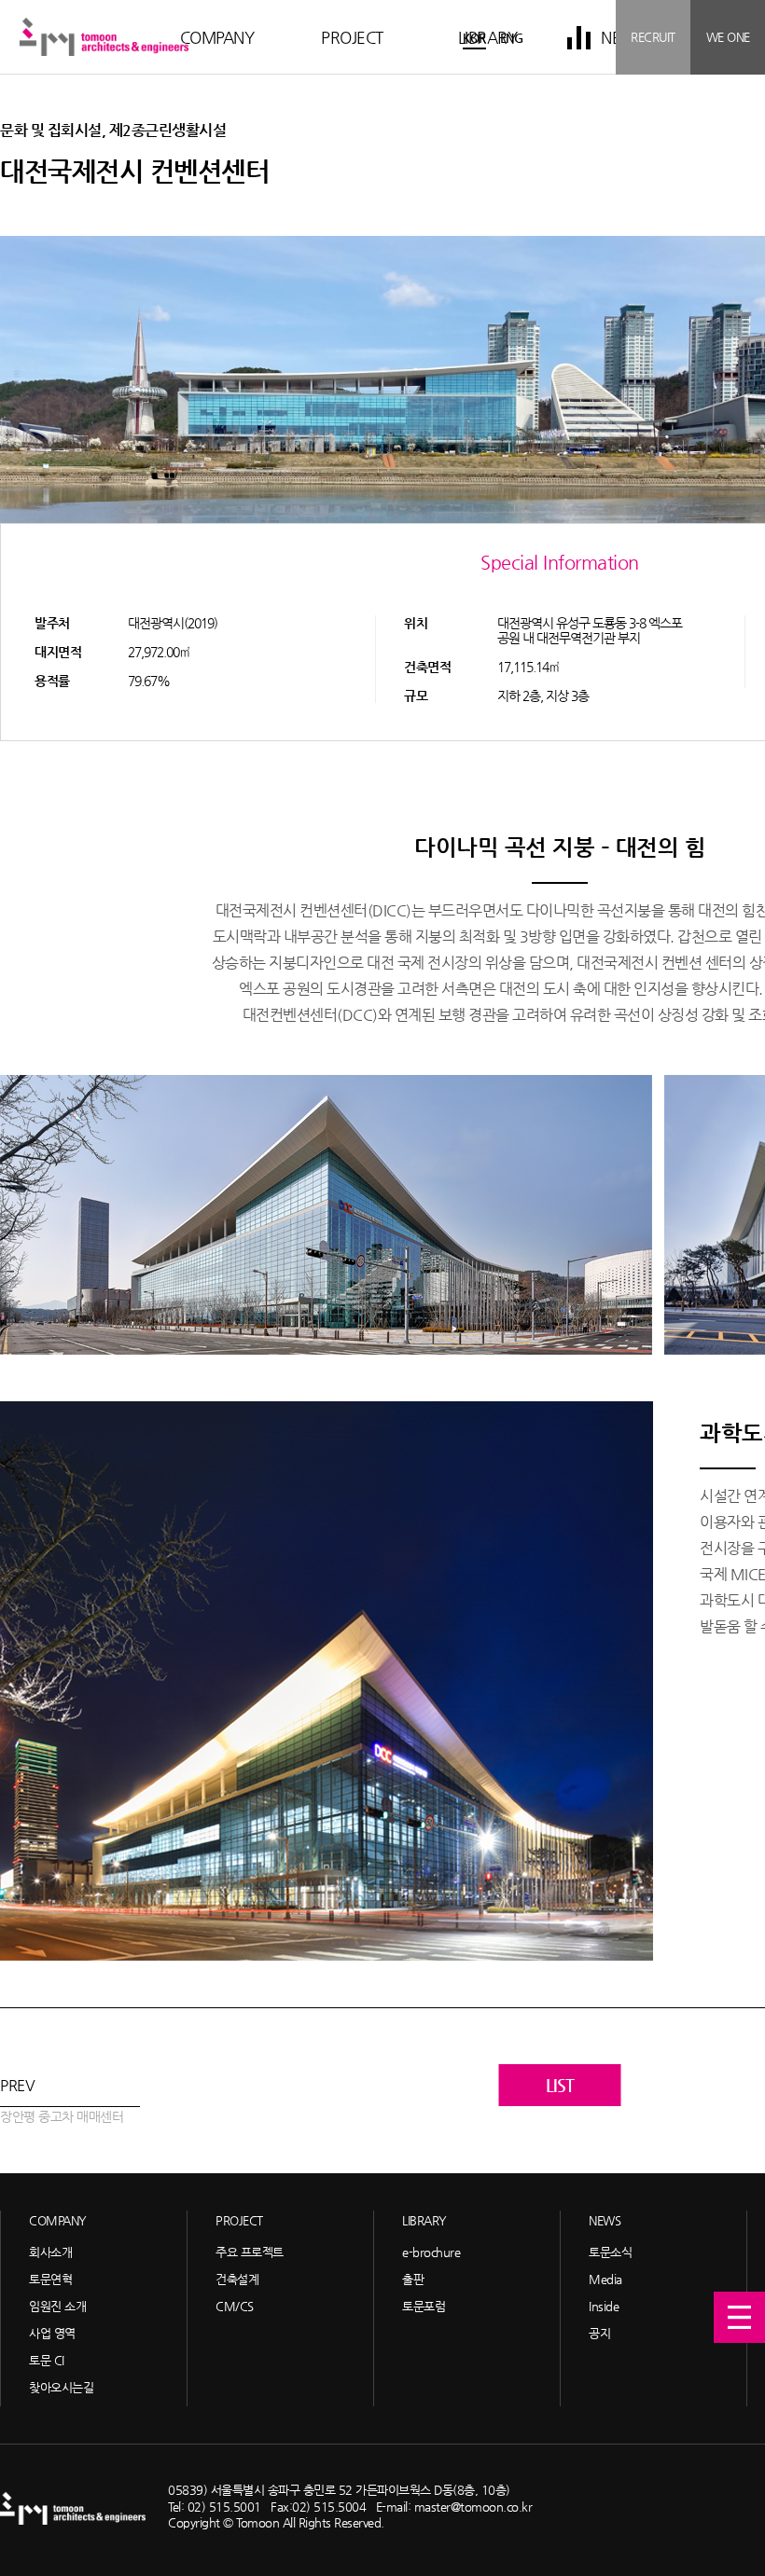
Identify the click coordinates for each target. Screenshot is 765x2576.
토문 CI (47, 2360)
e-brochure (431, 2252)
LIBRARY (424, 2220)
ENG (512, 38)
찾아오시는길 (61, 2387)
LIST (560, 2085)
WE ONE (728, 37)
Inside (604, 2306)
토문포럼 (424, 2306)
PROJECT (352, 37)
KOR (474, 38)
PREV (62, 2100)
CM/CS (235, 2306)
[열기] (739, 2317)
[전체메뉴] (578, 37)
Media (605, 2279)
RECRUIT (653, 37)
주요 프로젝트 (250, 2252)
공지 (599, 2333)
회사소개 (50, 2252)
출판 (413, 2279)
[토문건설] (104, 36)
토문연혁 (50, 2279)
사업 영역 (52, 2333)
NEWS (605, 2220)
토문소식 (610, 2252)
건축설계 (237, 2279)
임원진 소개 (57, 2306)
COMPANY (217, 37)
